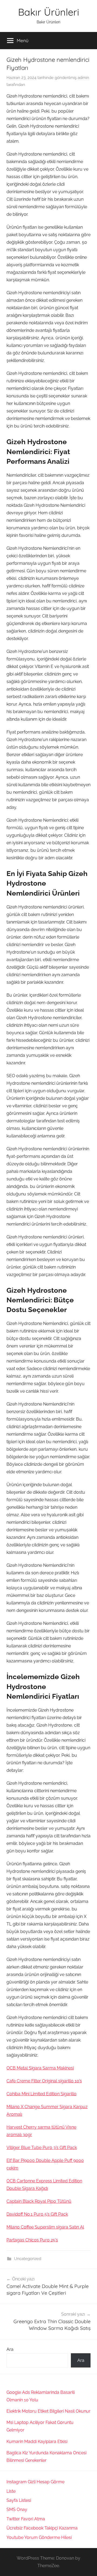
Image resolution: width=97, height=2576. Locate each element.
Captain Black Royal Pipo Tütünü (39, 2201)
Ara (10, 2349)
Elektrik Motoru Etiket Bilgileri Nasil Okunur (48, 2411)
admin (83, 78)
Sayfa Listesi (19, 2500)
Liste (11, 2491)
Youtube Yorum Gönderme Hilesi (39, 2537)
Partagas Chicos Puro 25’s (32, 2240)
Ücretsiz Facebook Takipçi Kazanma (42, 2528)
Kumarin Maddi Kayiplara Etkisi (37, 2442)
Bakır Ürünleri (49, 12)
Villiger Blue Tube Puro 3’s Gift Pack (42, 2148)
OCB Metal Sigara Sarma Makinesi (40, 2068)
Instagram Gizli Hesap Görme (35, 2482)
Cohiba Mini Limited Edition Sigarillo (41, 2094)
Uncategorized (28, 2259)
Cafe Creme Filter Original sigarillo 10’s (44, 2081)
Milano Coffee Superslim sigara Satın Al (45, 2227)
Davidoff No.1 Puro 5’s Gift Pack (37, 2214)
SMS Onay (17, 2509)
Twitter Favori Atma (26, 2519)
